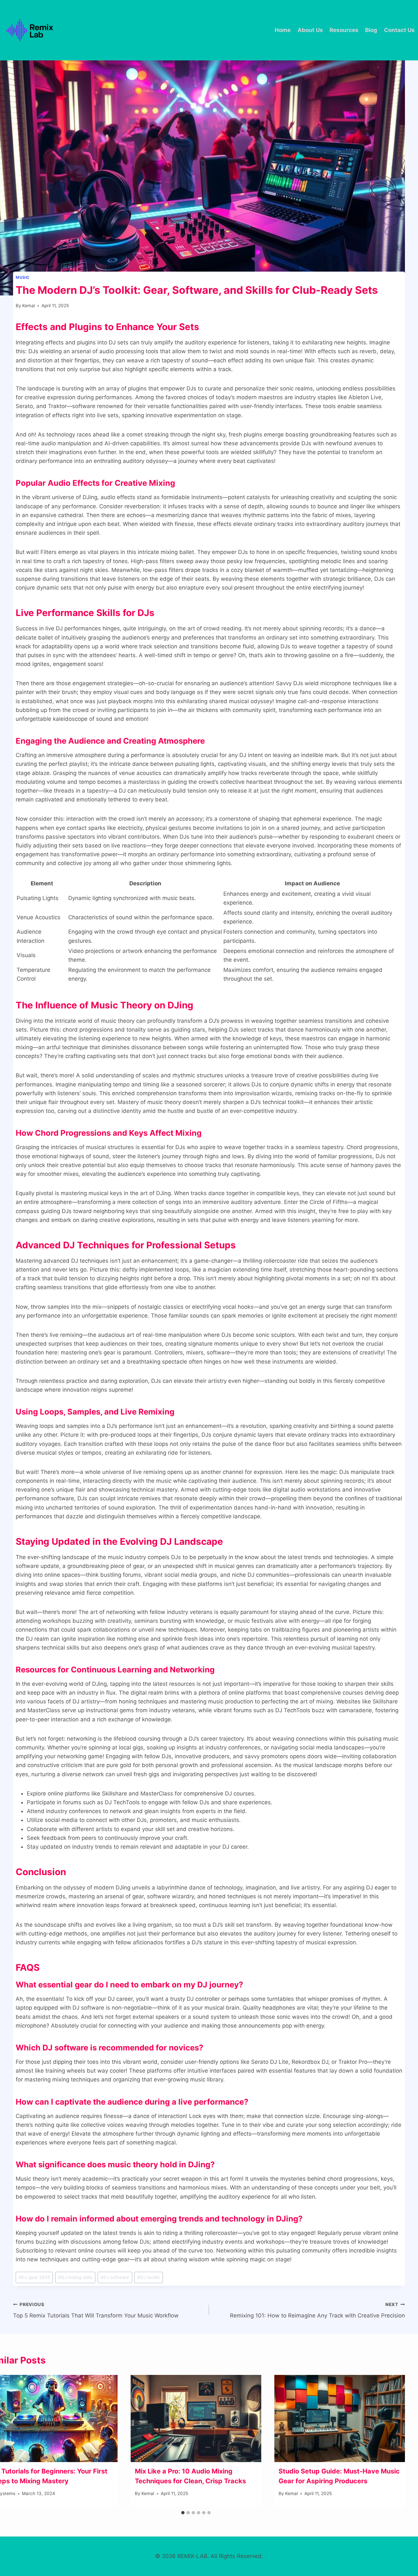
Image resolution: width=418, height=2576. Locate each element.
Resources (344, 30)
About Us (310, 30)
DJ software (115, 2277)
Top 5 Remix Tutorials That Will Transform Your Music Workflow (96, 2310)
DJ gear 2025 (34, 2277)
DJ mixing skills (75, 2277)
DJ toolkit (148, 2277)
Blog (371, 30)
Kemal (29, 306)
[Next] (393, 2441)
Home (283, 30)
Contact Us (399, 30)
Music (23, 277)
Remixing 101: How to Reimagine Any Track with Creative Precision (317, 2310)
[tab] (183, 2513)
